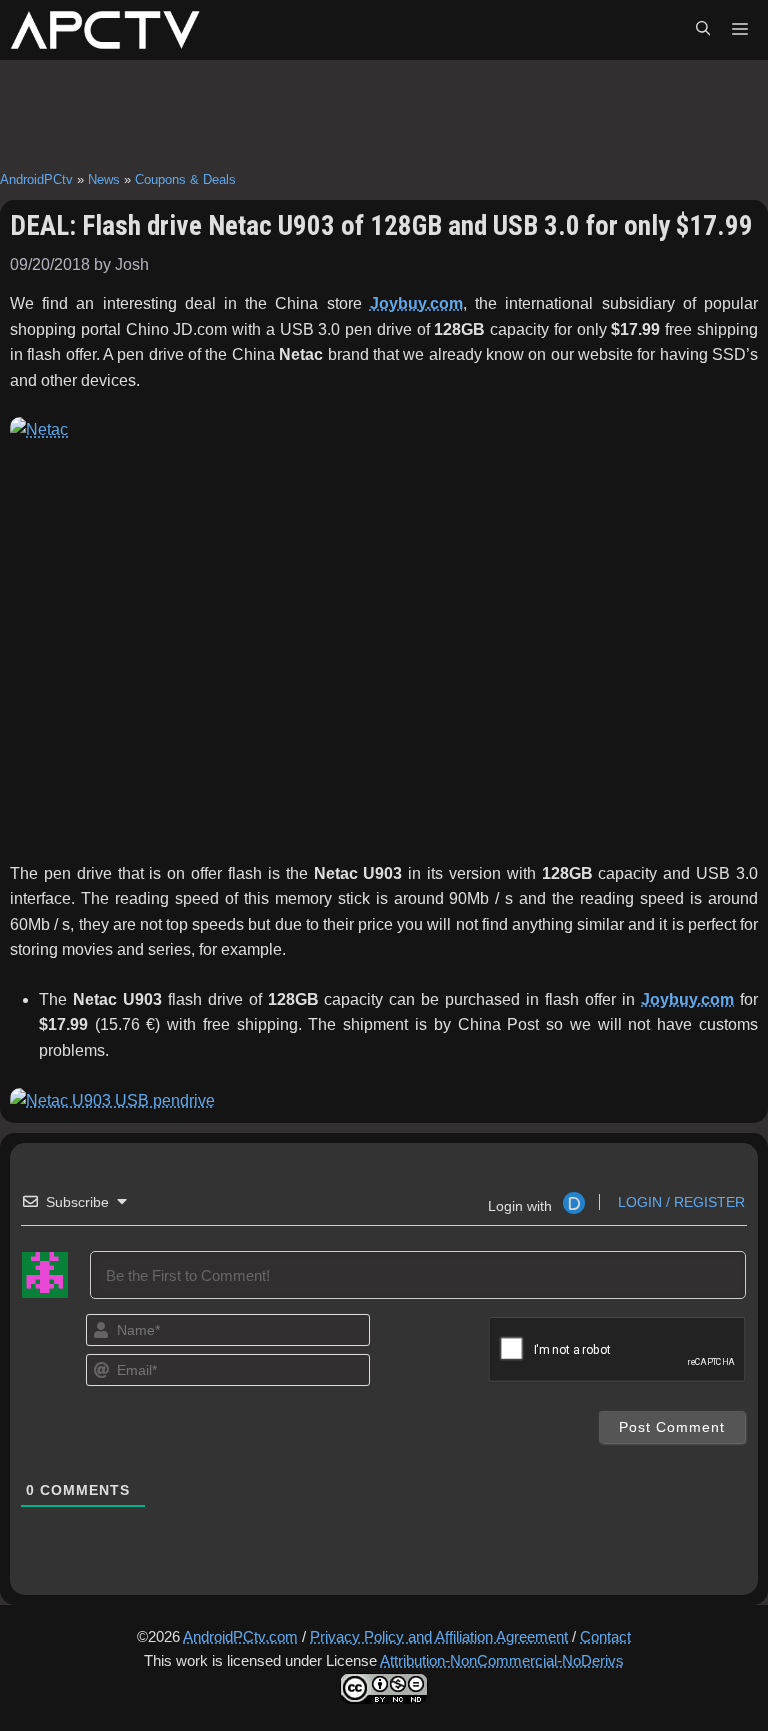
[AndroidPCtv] (105, 30)
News (104, 179)
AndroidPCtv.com (240, 1636)
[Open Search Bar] (703, 30)
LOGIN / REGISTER (679, 1202)
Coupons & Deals (185, 179)
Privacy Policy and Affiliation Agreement (439, 1636)
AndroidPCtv (36, 179)
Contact (605, 1636)
